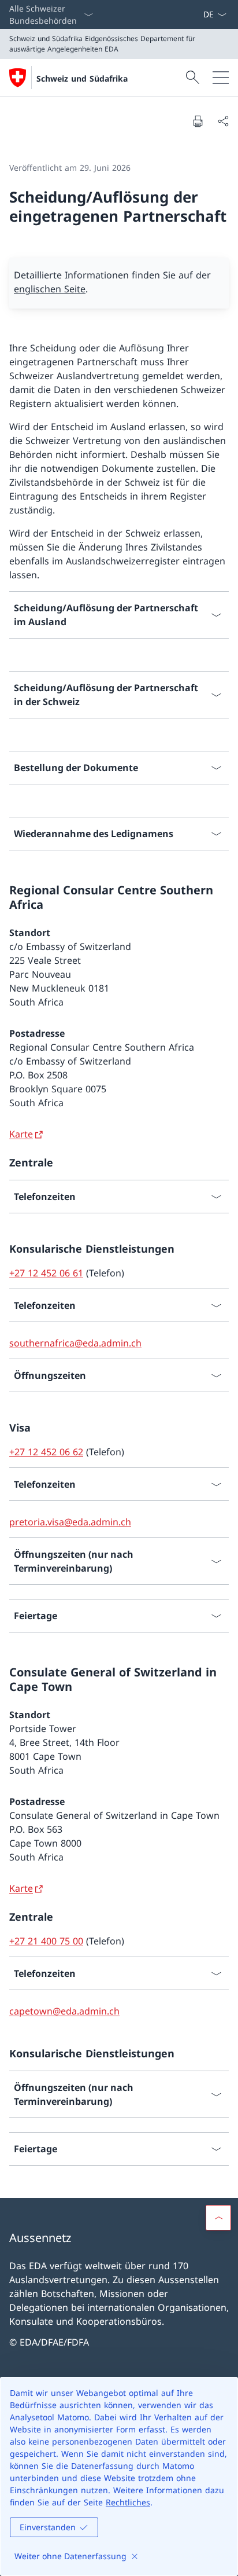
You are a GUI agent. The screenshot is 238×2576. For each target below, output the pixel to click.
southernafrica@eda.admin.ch (75, 1343)
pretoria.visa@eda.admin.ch (70, 1522)
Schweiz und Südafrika (82, 78)
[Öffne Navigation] (221, 78)
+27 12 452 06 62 (46, 1452)
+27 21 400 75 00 (46, 1941)
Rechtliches (128, 2502)
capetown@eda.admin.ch (64, 2011)
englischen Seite (50, 289)
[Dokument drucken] (198, 121)
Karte (21, 1134)
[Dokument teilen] (223, 121)
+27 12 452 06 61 (46, 1273)
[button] (218, 2218)
